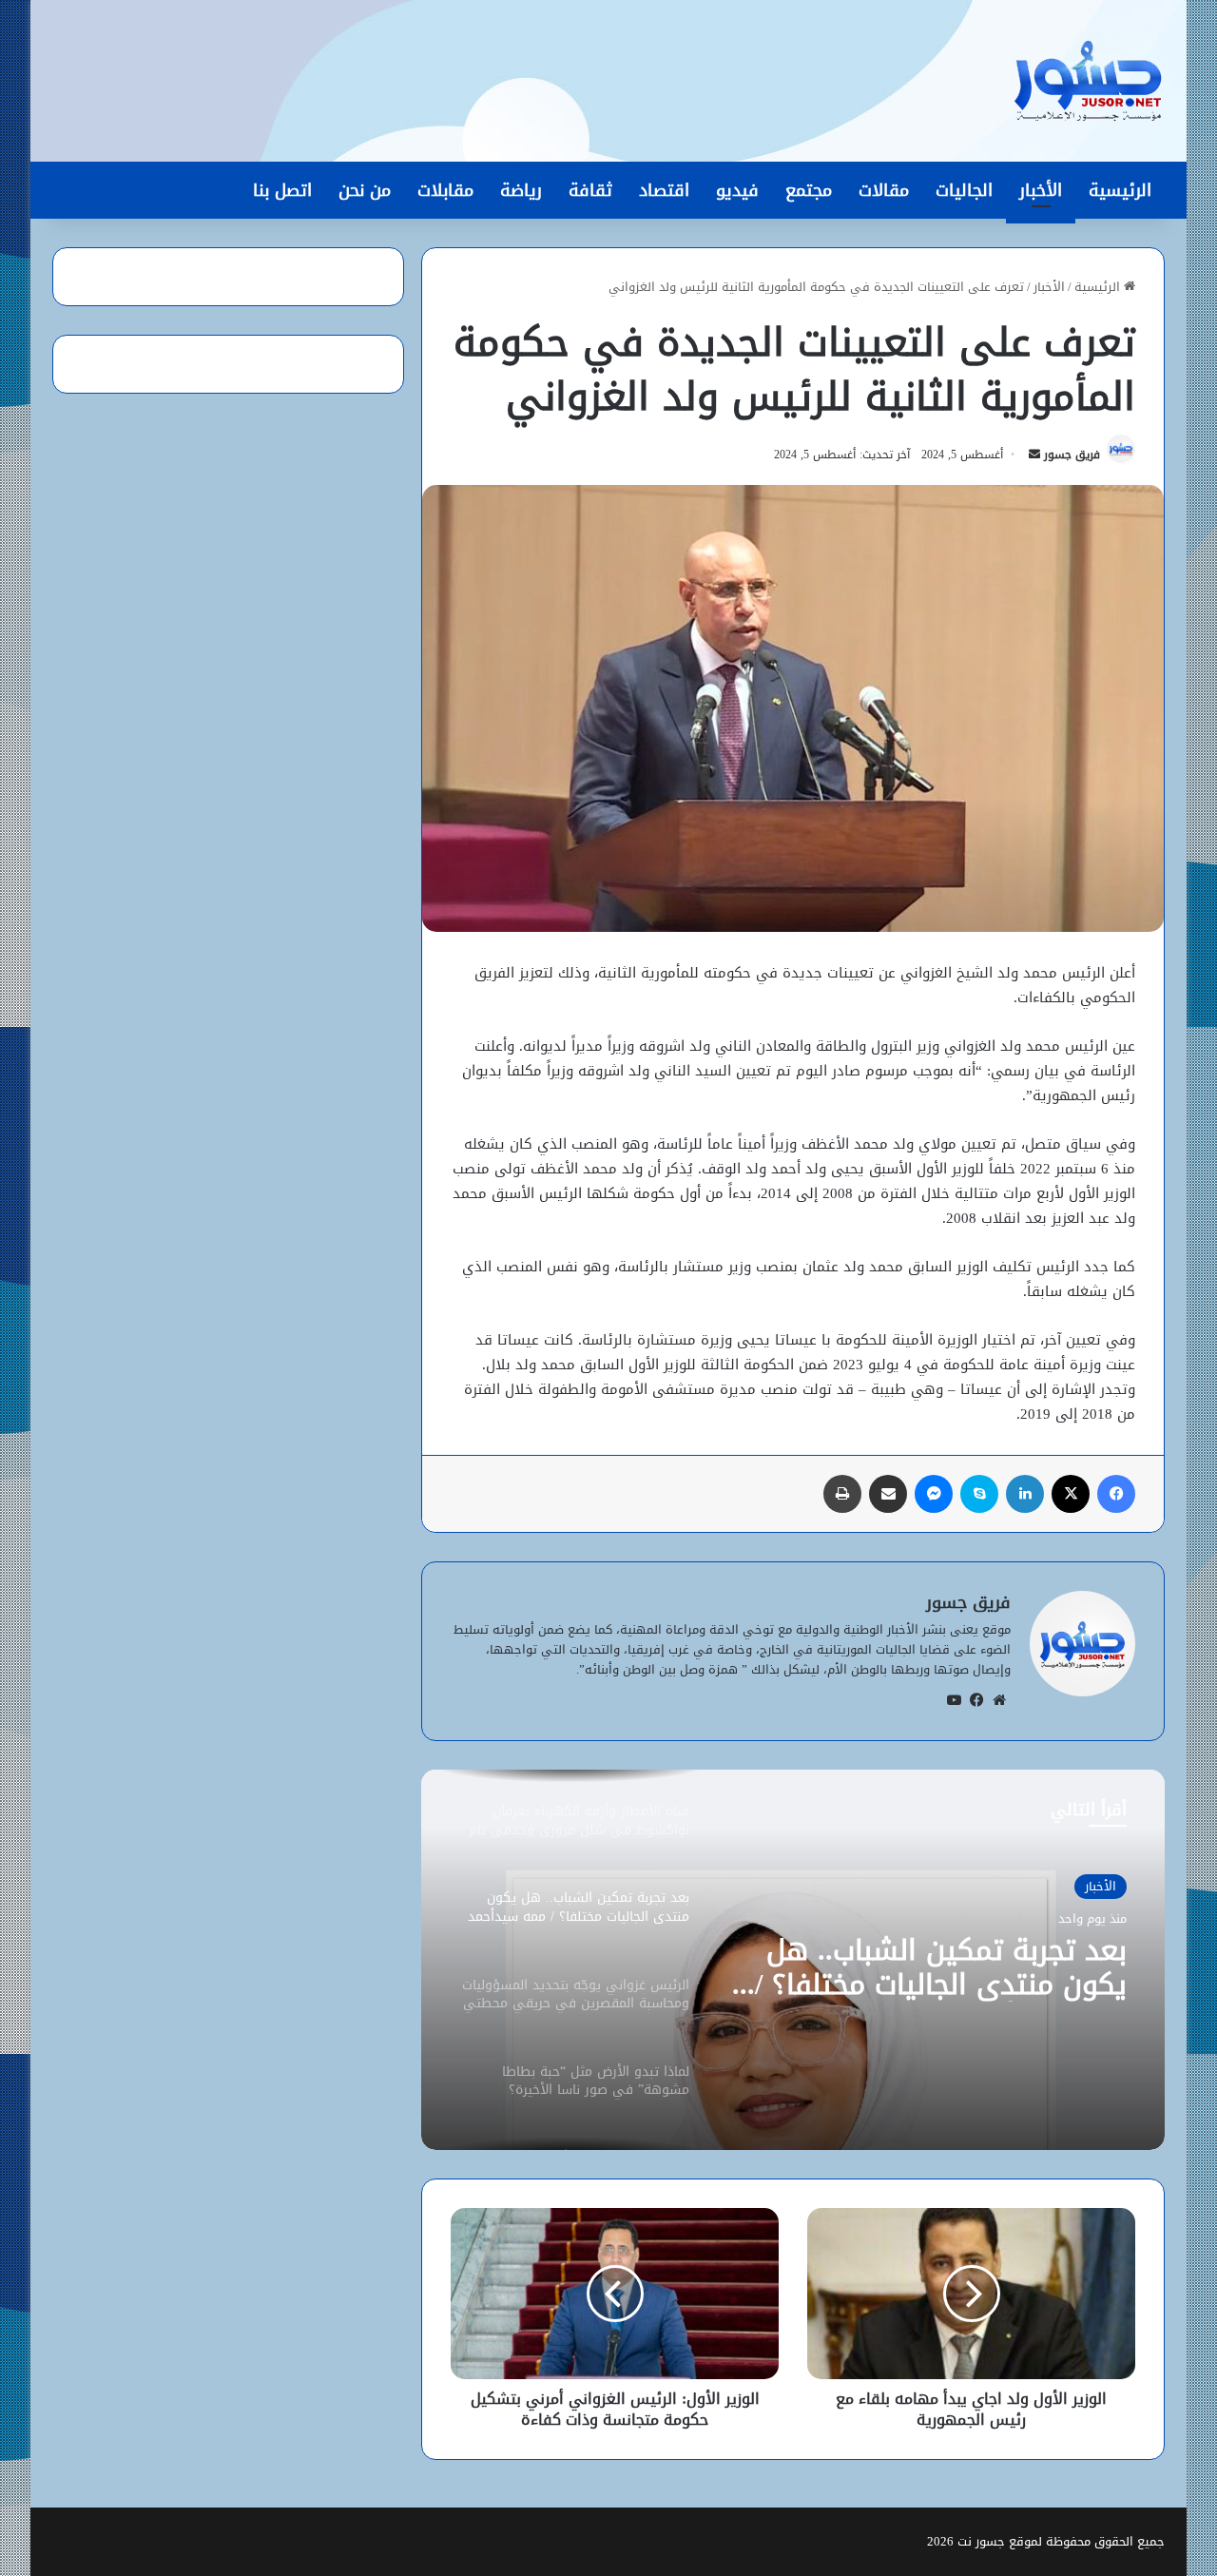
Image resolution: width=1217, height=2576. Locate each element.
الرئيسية (1120, 190)
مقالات (884, 190)
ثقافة (590, 190)
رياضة (521, 190)
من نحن (365, 190)
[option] (793, 1960)
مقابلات (445, 190)
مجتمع (809, 190)
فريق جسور (1072, 455)
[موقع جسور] (1088, 81)
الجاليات (964, 190)
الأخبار (1041, 190)
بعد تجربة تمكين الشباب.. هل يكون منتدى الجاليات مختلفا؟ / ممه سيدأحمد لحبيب (941, 1967)
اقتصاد (664, 190)
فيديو (737, 190)
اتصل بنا (282, 190)
